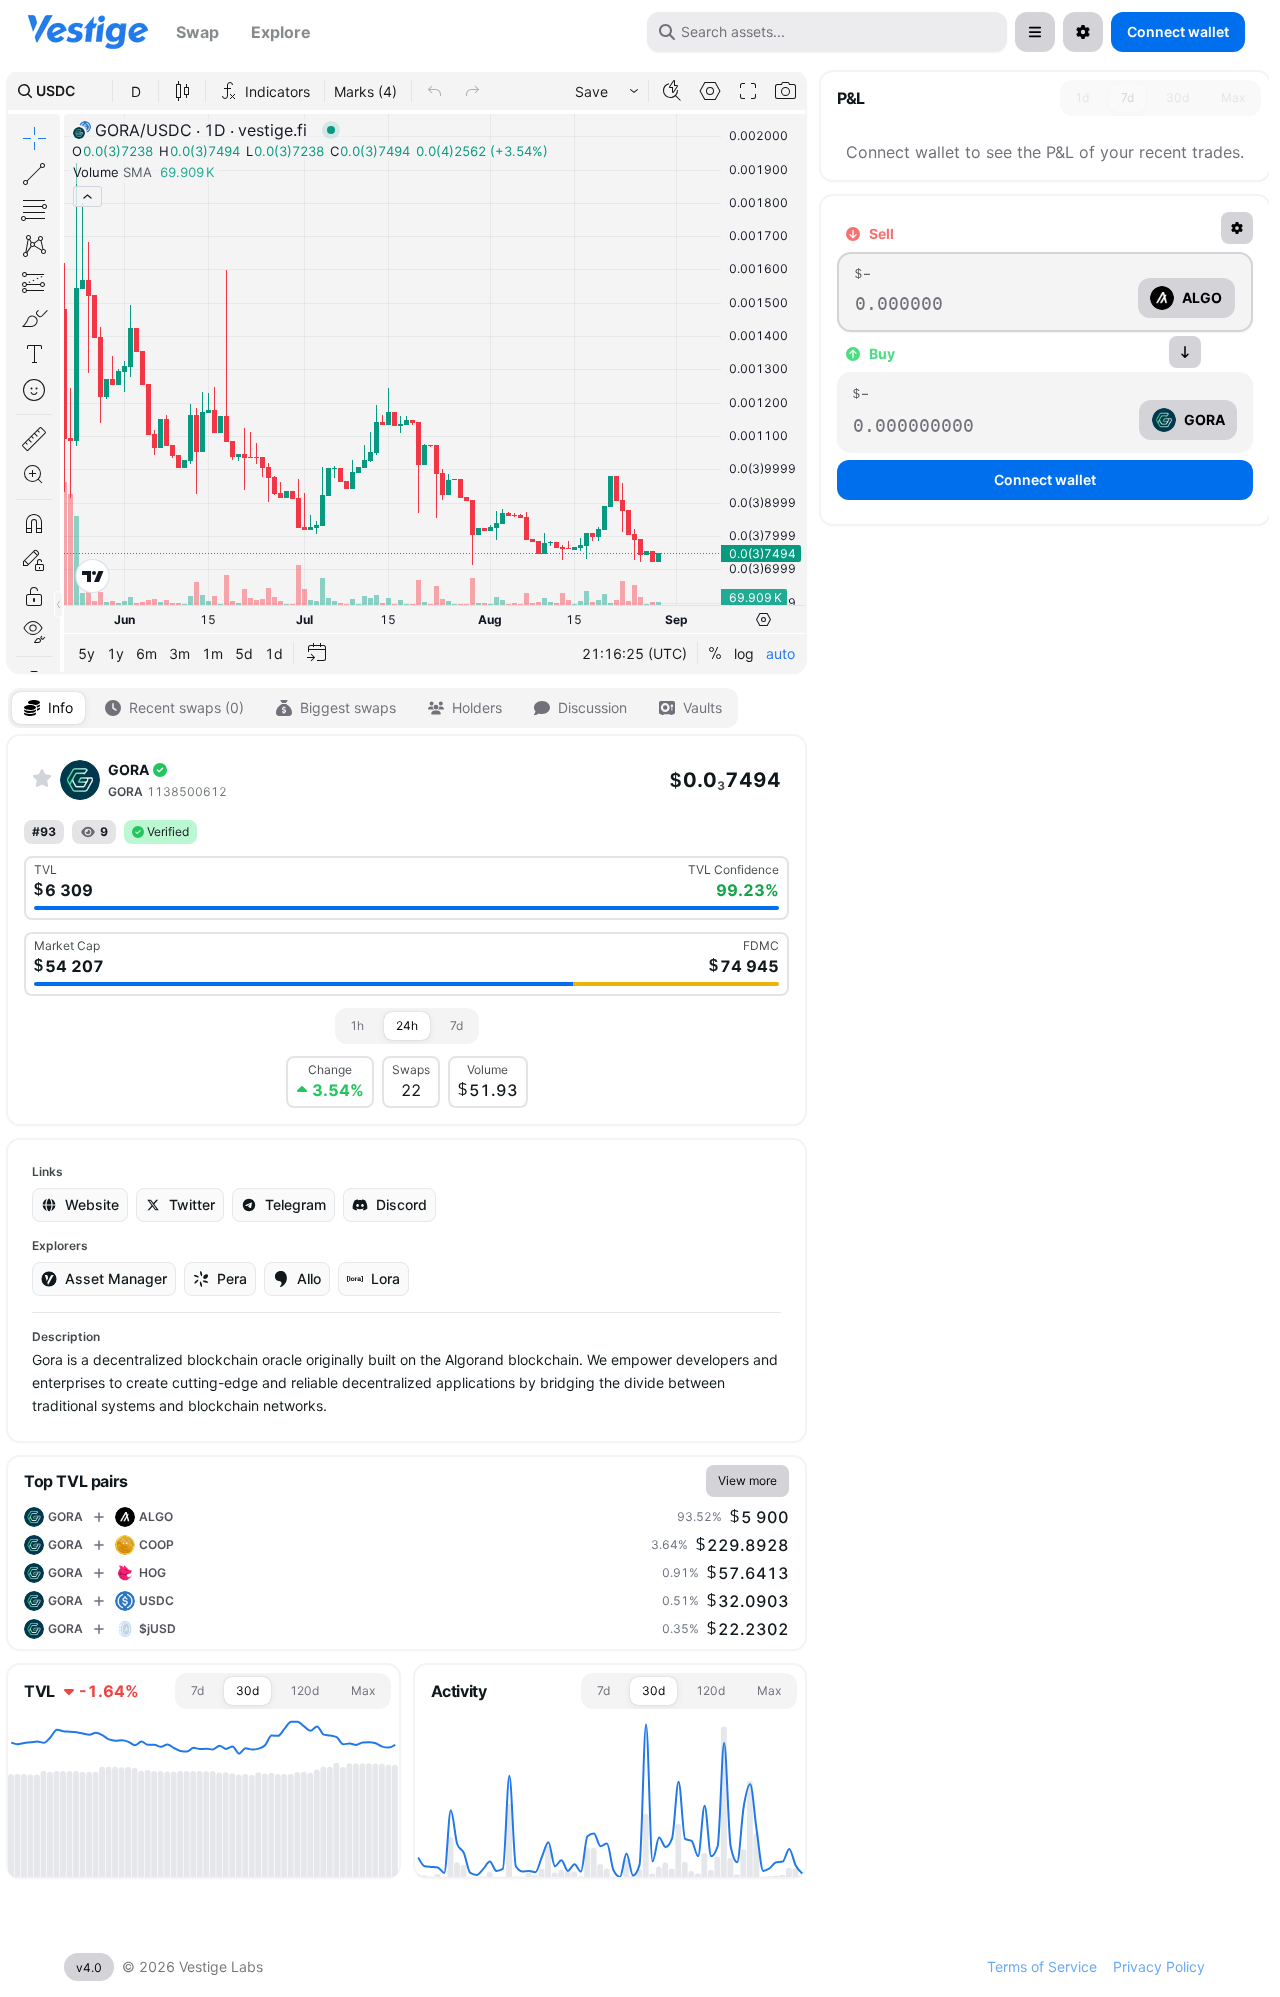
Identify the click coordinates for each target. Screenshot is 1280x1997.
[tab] (48, 708)
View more (747, 1480)
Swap (197, 32)
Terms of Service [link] (1042, 1966)
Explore (281, 32)
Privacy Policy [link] (1159, 1966)
